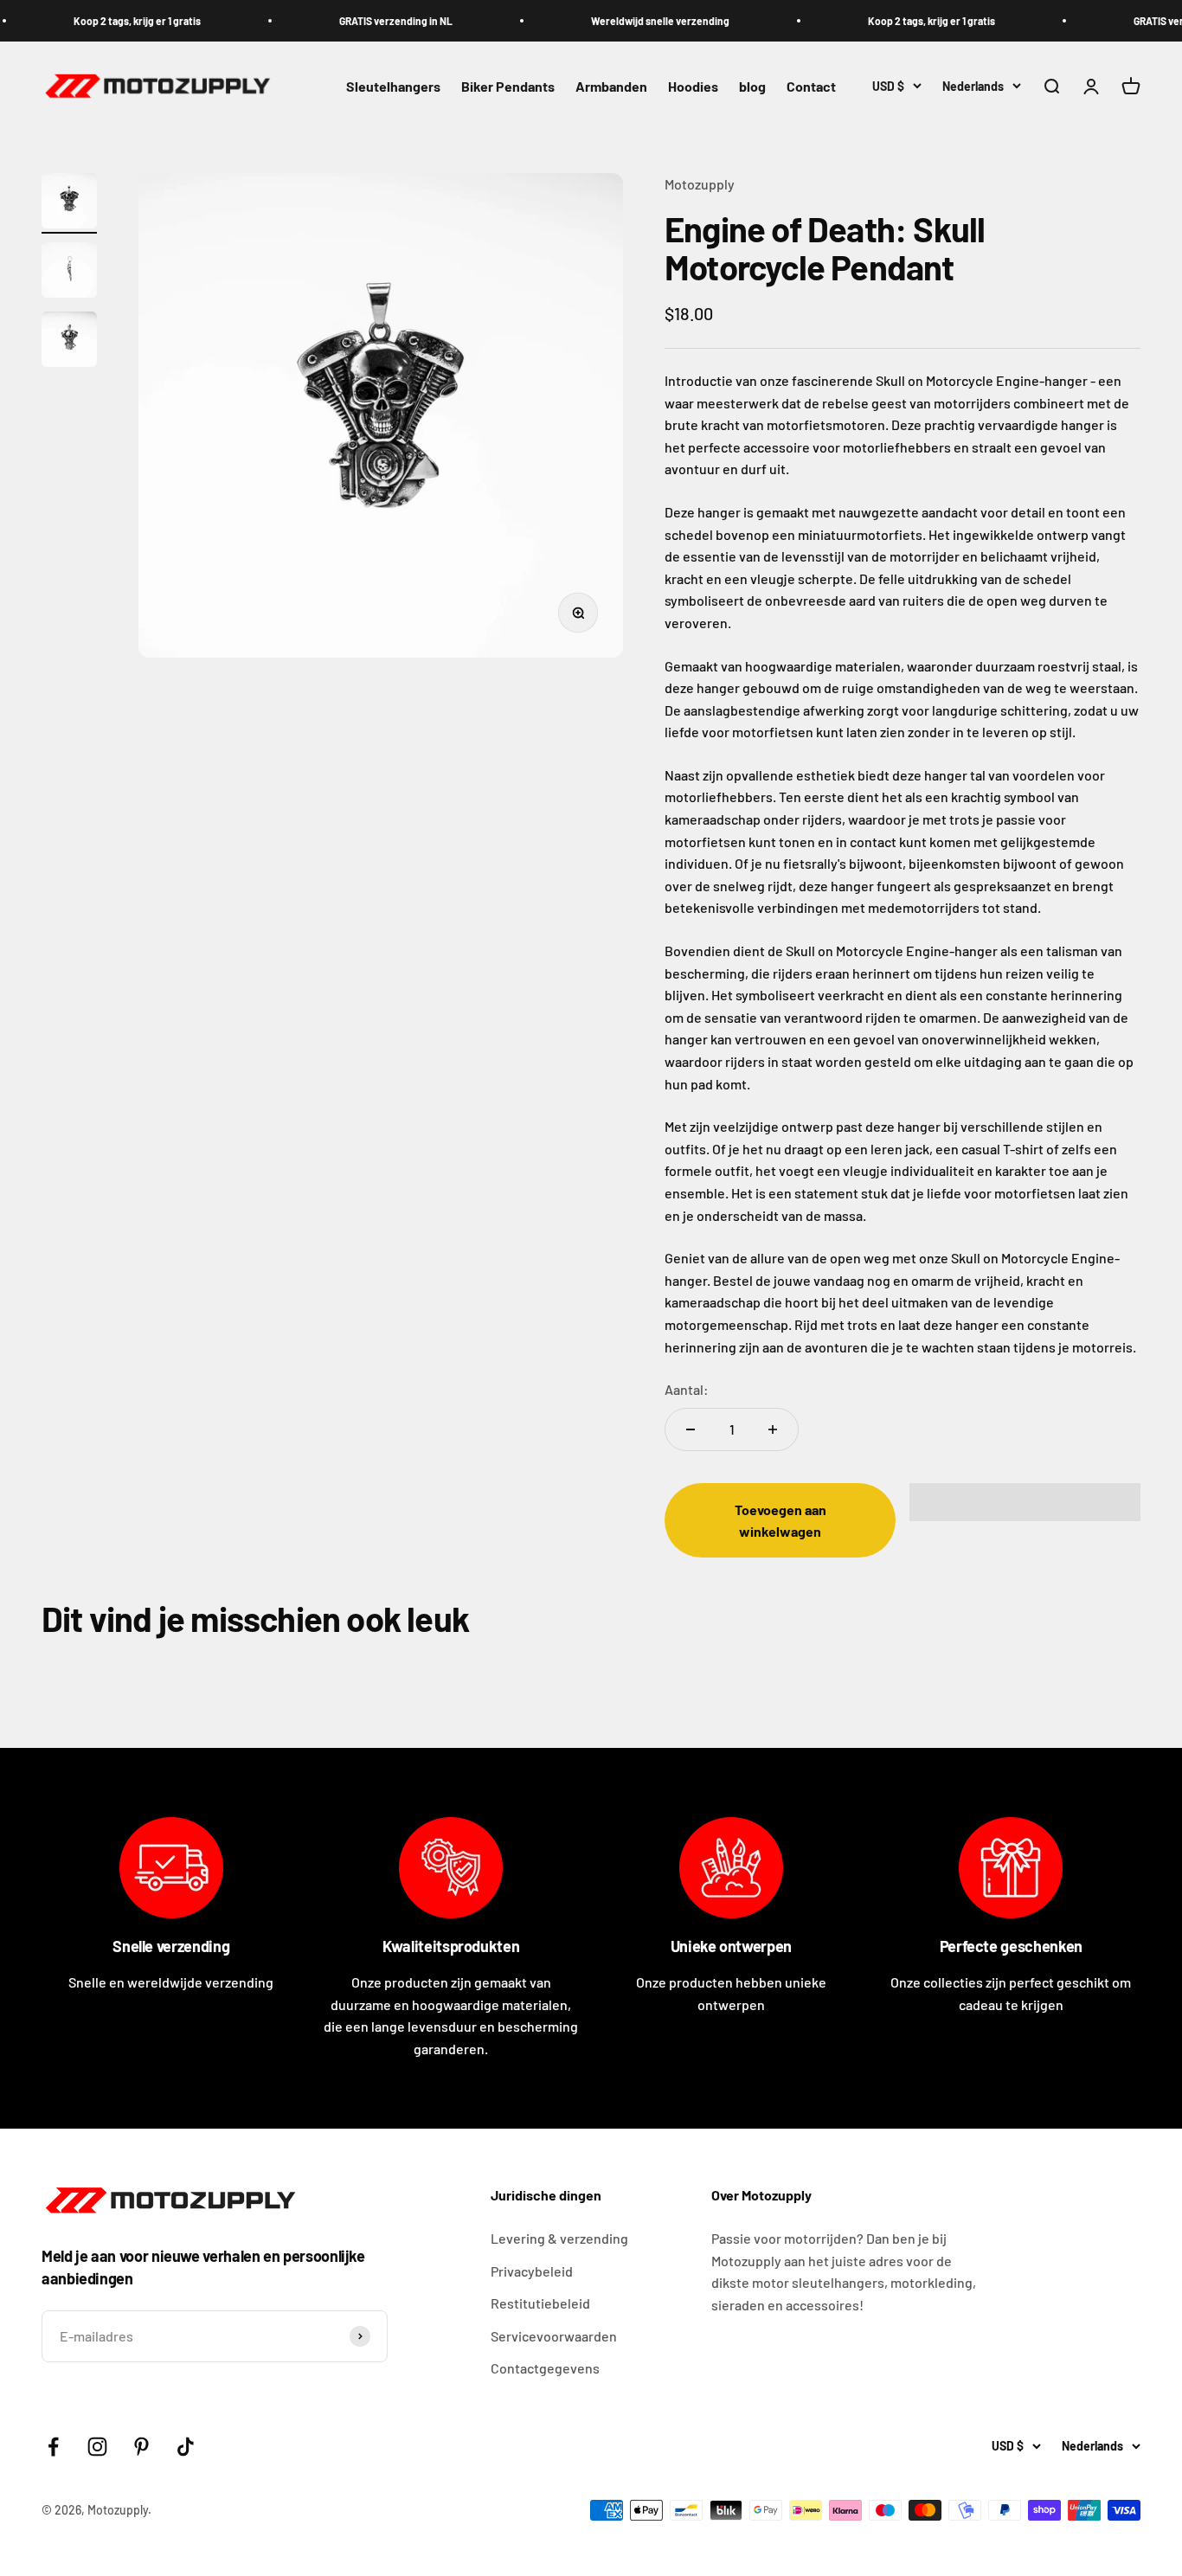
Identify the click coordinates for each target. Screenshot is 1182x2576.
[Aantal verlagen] (691, 1429)
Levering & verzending (559, 2238)
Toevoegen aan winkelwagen (781, 1521)
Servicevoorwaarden (554, 2336)
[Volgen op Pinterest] (141, 2447)
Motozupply (700, 184)
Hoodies (693, 87)
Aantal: (687, 1389)
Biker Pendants (508, 87)
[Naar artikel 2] (69, 273)
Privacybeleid (532, 2271)
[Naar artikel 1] (69, 203)
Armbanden (611, 87)
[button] (1025, 1502)
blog (752, 87)
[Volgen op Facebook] (53, 2447)
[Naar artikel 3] (69, 342)
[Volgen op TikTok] (186, 2447)
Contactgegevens (545, 2368)
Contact (811, 87)
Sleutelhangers (393, 87)
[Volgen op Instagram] (97, 2447)
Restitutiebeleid (540, 2303)
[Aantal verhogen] (773, 1429)
